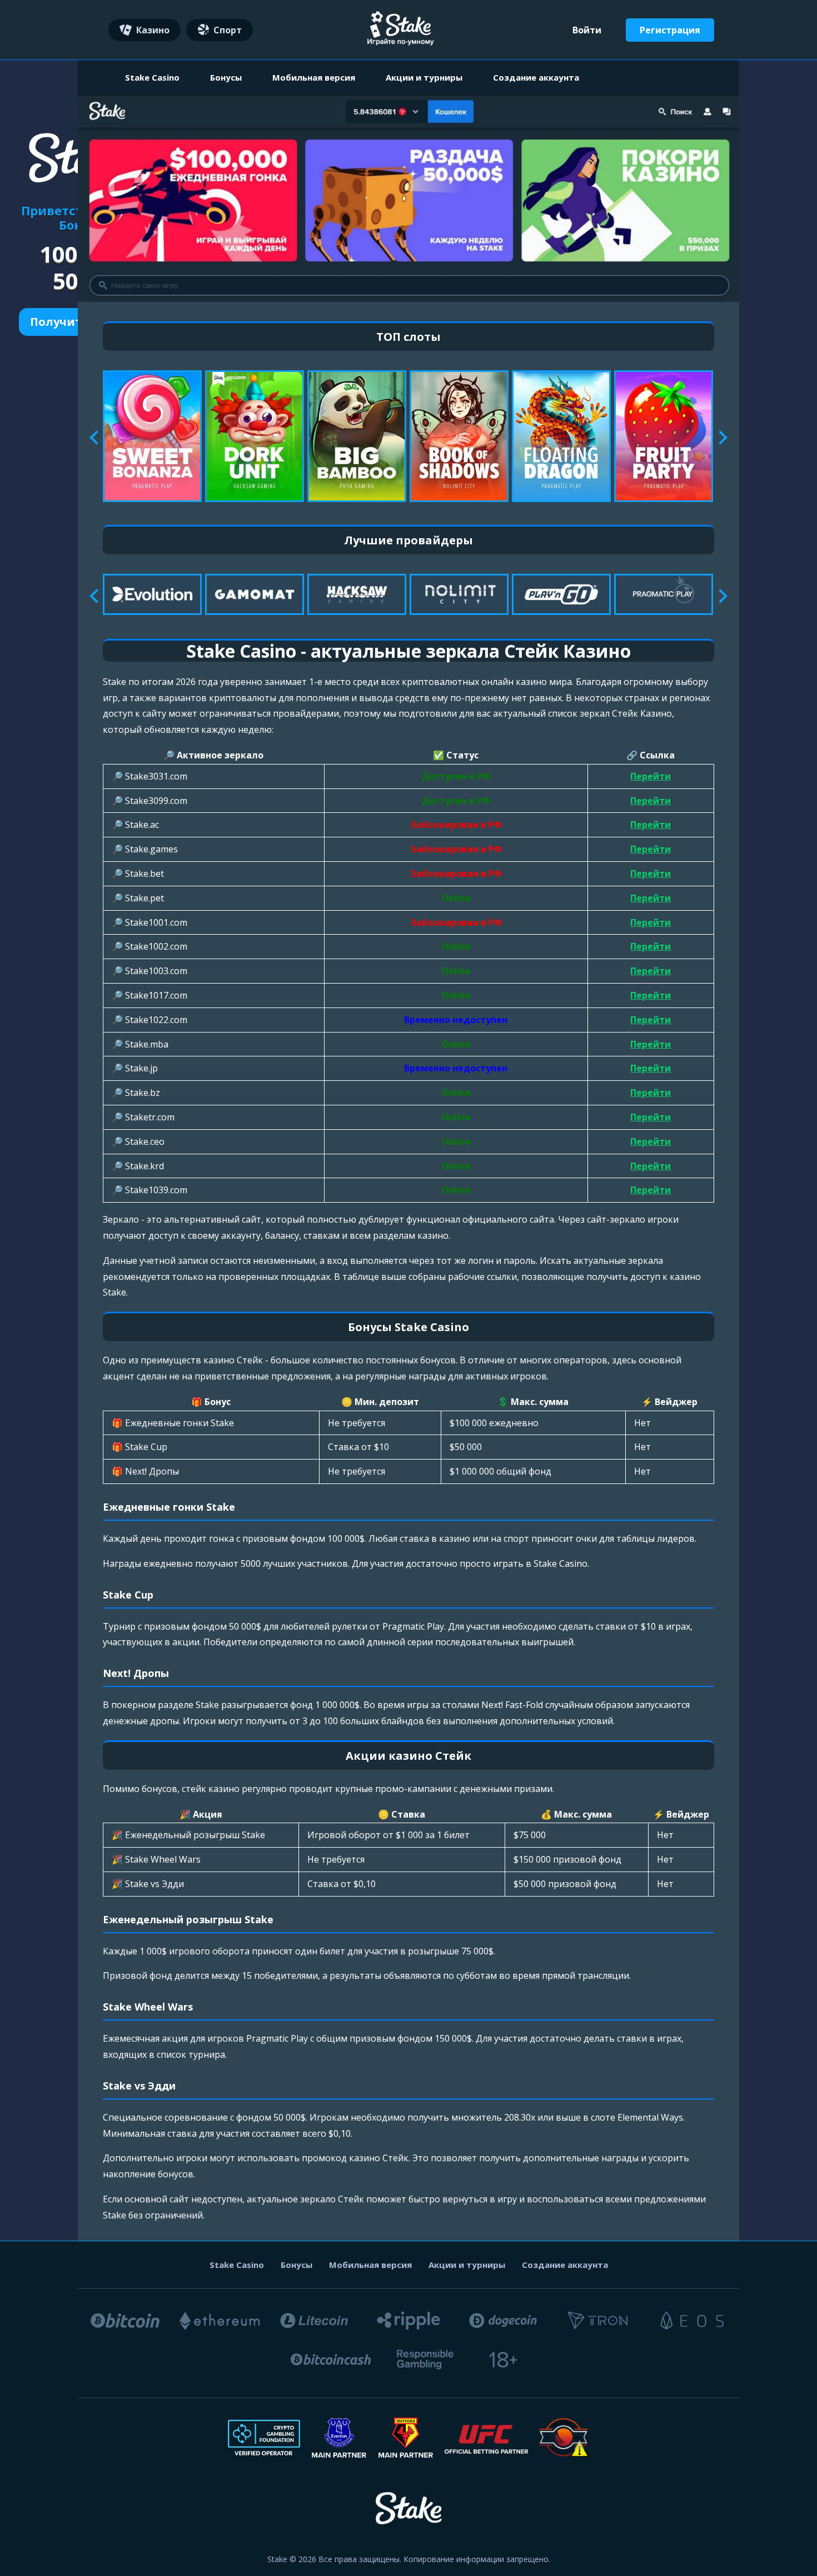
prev (96, 438)
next (720, 438)
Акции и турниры (424, 77)
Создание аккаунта (536, 77)
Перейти (651, 776)
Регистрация (670, 30)
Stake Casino (152, 77)
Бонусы (226, 77)
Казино (153, 30)
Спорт (228, 30)
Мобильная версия (314, 77)
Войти (587, 30)
